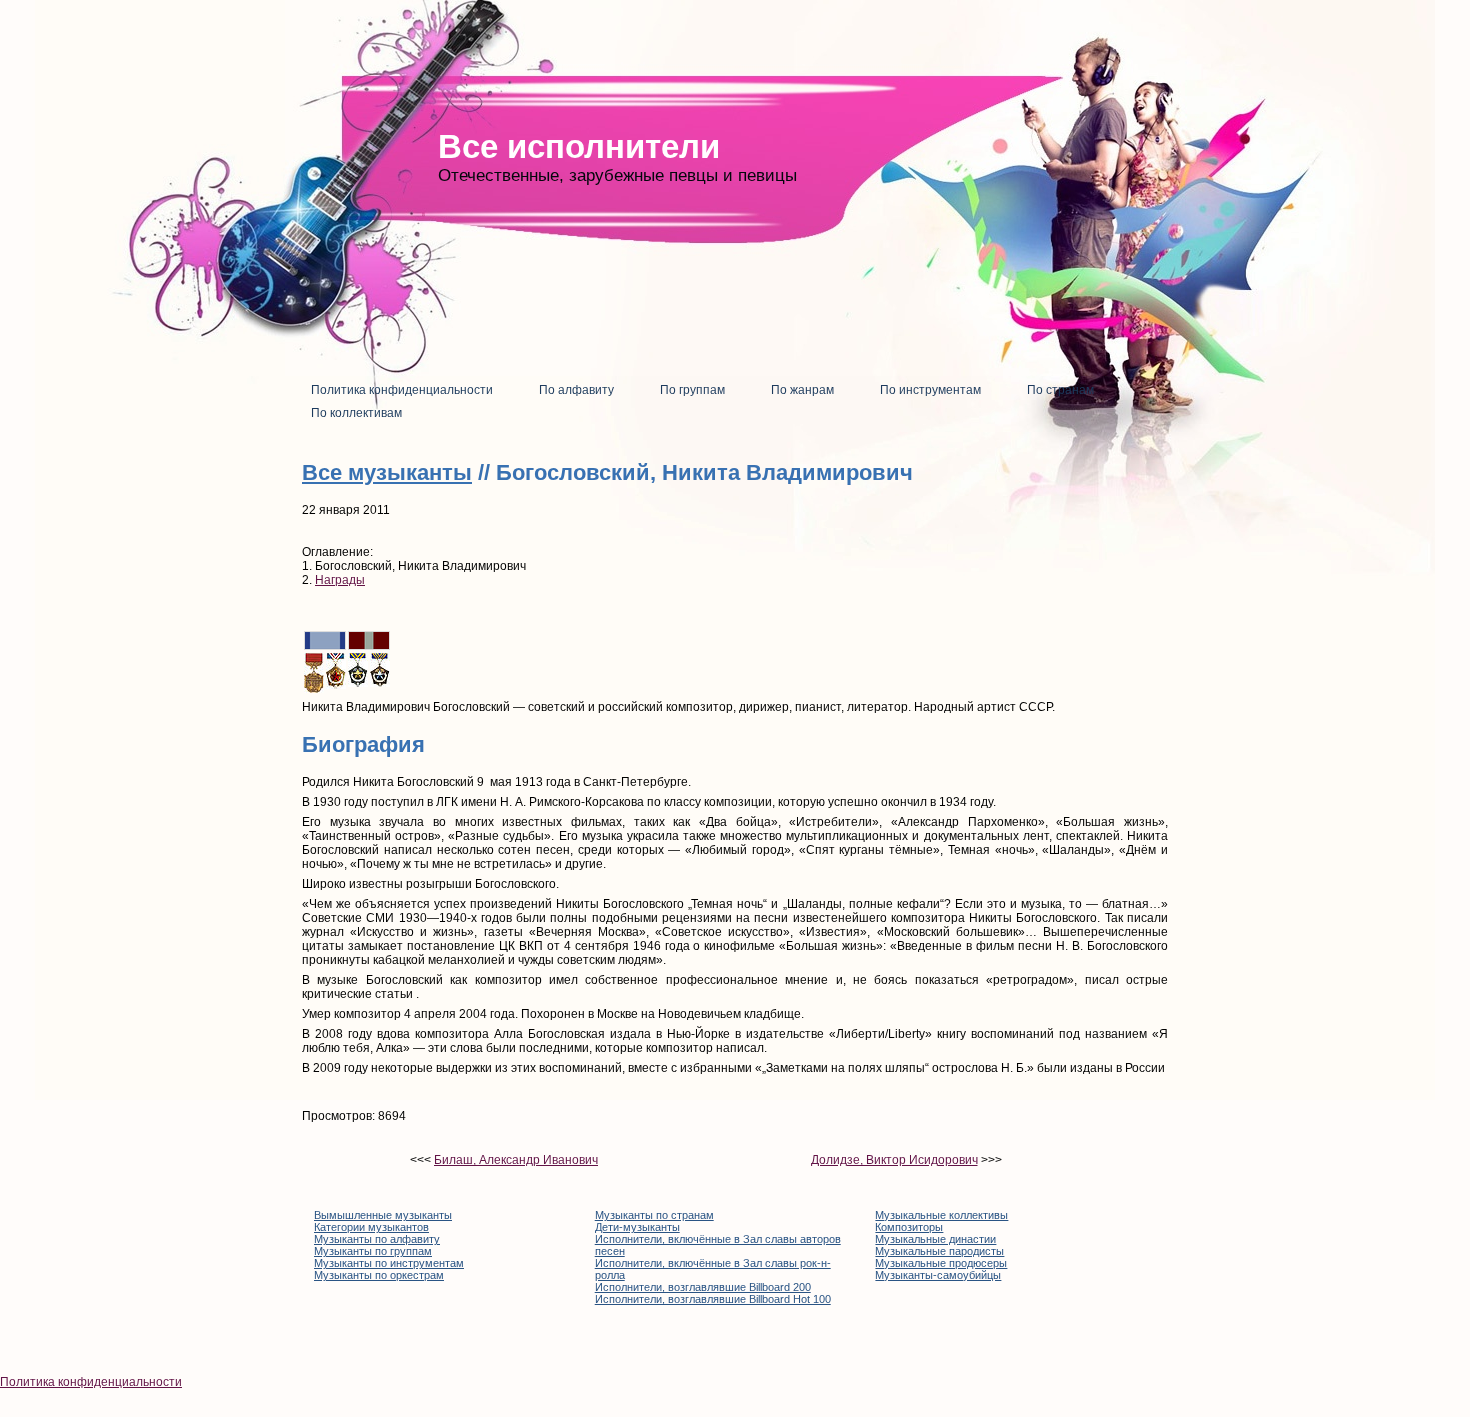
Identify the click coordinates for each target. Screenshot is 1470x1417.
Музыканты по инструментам (389, 1263)
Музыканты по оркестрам (379, 1275)
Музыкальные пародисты (939, 1251)
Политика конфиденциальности (91, 1382)
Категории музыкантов (371, 1227)
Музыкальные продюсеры (941, 1263)
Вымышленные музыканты (383, 1215)
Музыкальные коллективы (941, 1215)
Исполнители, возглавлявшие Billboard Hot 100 (713, 1299)
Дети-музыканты (637, 1227)
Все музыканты (387, 472)
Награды (340, 580)
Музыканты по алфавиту (377, 1239)
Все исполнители (579, 146)
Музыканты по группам (373, 1251)
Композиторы (909, 1227)
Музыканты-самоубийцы (938, 1275)
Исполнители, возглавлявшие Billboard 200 (703, 1287)
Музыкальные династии (935, 1239)
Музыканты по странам (654, 1215)
